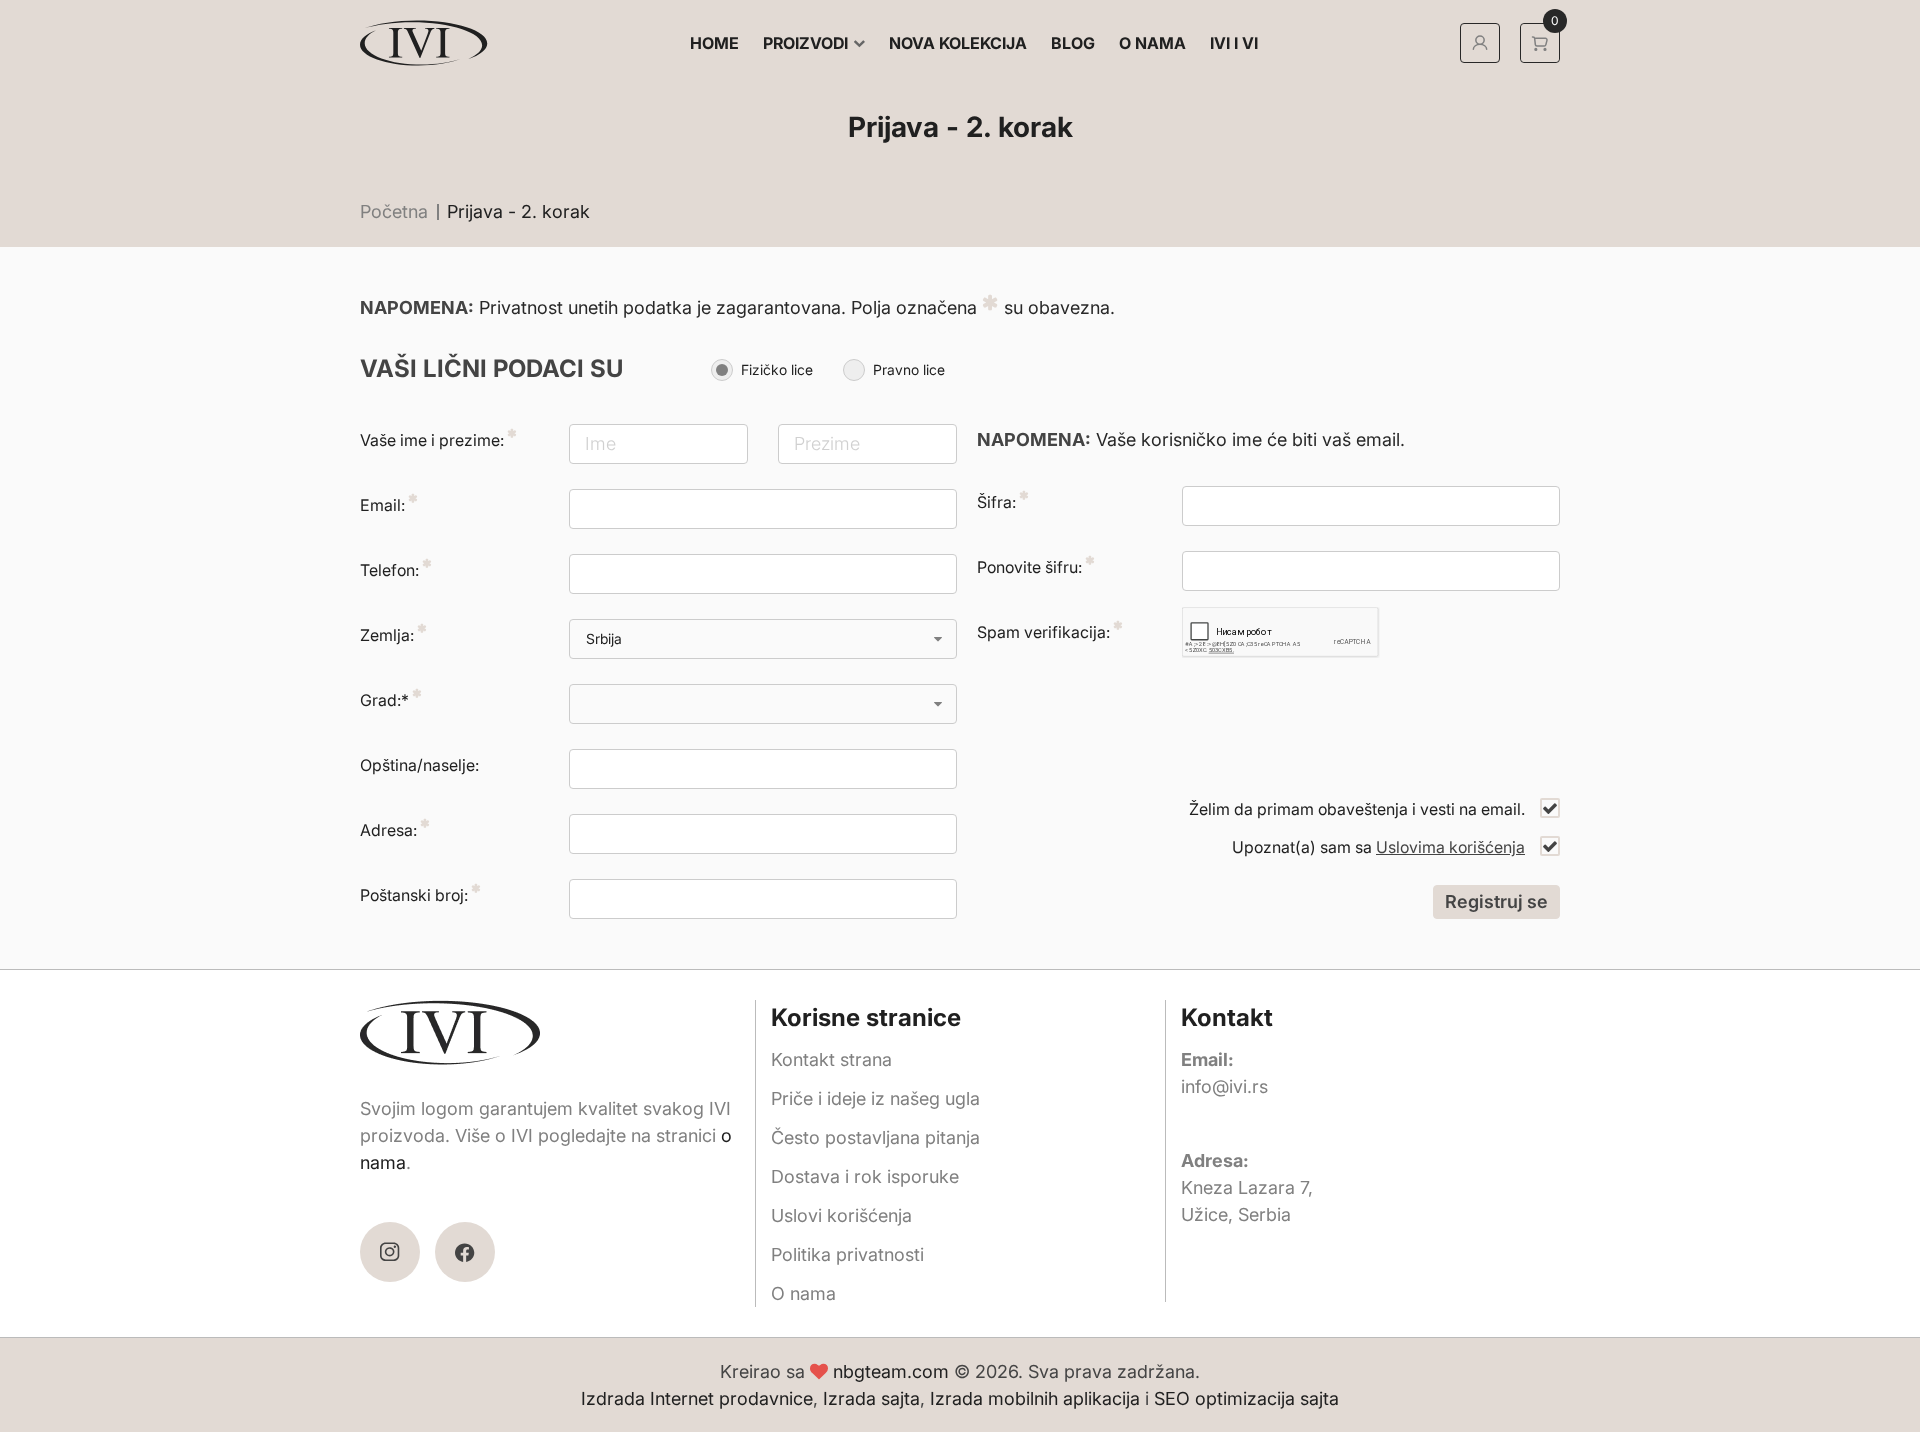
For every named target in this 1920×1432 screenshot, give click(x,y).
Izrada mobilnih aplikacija (1035, 1398)
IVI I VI (1234, 43)
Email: (382, 505)
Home (714, 43)
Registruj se (1496, 901)
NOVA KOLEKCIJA (958, 43)
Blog (1073, 43)
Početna (394, 211)
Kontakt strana (831, 1059)
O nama (1152, 43)
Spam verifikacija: (1043, 632)
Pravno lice (909, 369)
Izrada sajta (871, 1398)
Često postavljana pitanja (875, 1137)
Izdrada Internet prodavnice (697, 1398)
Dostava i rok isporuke (865, 1176)
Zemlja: (387, 635)
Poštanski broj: (414, 895)
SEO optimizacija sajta (1246, 1398)
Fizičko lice (777, 369)
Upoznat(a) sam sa (1378, 847)
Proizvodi (805, 43)
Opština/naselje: (419, 765)
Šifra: (996, 502)
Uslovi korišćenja (841, 1215)
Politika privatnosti (847, 1254)
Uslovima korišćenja (1450, 847)
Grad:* (384, 700)
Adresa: (388, 830)
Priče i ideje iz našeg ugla (875, 1098)
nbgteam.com (891, 1371)
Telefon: (389, 570)
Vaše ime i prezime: (432, 440)
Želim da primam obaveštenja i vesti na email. (1357, 809)
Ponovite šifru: (1029, 567)
